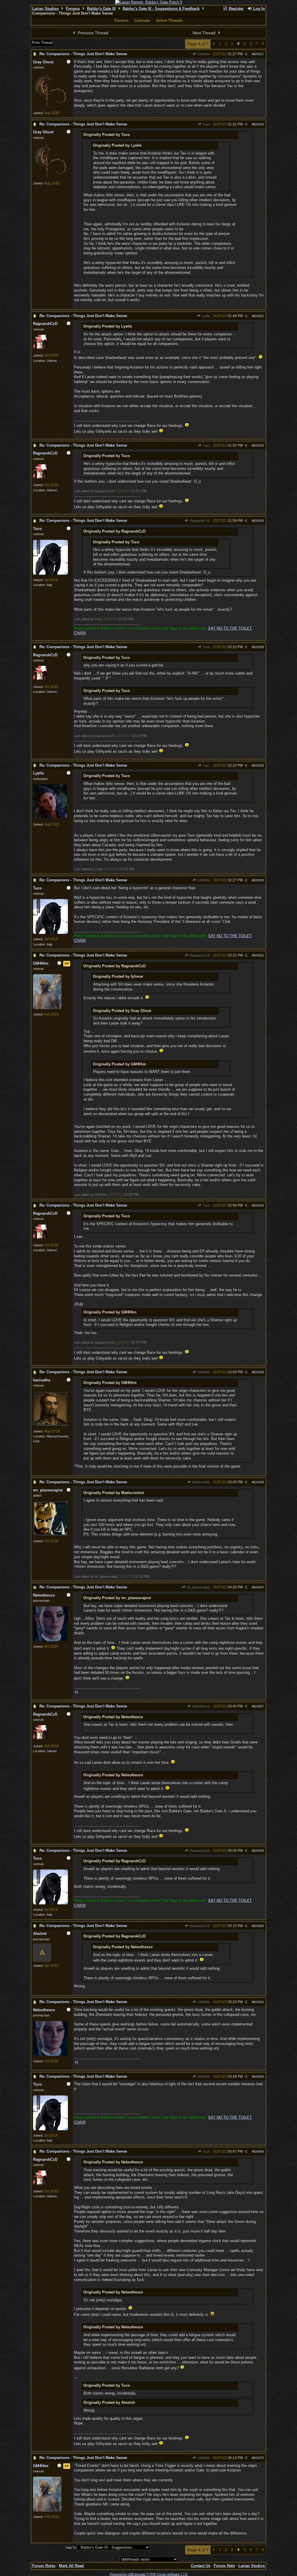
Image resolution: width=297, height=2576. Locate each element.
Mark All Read (71, 2566)
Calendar (142, 20)
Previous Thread (92, 33)
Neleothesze (201, 1706)
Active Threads (169, 20)
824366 (259, 2151)
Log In (258, 9)
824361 (259, 2002)
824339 (259, 1482)
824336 (259, 1372)
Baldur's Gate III (101, 9)
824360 (259, 1926)
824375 (259, 2458)
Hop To (71, 2548)
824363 (259, 2077)
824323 (259, 445)
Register (236, 9)
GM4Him (203, 54)
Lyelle (205, 316)
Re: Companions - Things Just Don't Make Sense (83, 54)
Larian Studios (45, 9)
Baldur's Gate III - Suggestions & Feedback (161, 9)
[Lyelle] (50, 817)
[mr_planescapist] (50, 1535)
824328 (259, 647)
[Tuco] (50, 574)
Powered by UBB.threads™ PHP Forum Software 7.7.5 (149, 2574)
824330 (259, 880)
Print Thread (42, 43)
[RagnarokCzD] (40, 348)
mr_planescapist (198, 1587)
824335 (259, 1205)
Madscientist (201, 1482)
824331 (259, 955)
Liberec (52, 361)
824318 (259, 124)
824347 (259, 1587)
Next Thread (205, 33)
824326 (259, 521)
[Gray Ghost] (50, 107)
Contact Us (201, 2566)
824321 (259, 316)
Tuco (206, 124)
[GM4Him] (47, 1008)
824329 (259, 765)
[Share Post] (246, 54)
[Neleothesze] (50, 1640)
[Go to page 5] (263, 44)
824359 (259, 1851)
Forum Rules (44, 2566)
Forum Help (224, 2566)
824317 (259, 54)
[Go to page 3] (214, 44)
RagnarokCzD (199, 521)
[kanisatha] (50, 1425)
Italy (50, 585)
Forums (73, 9)
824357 (259, 1706)
